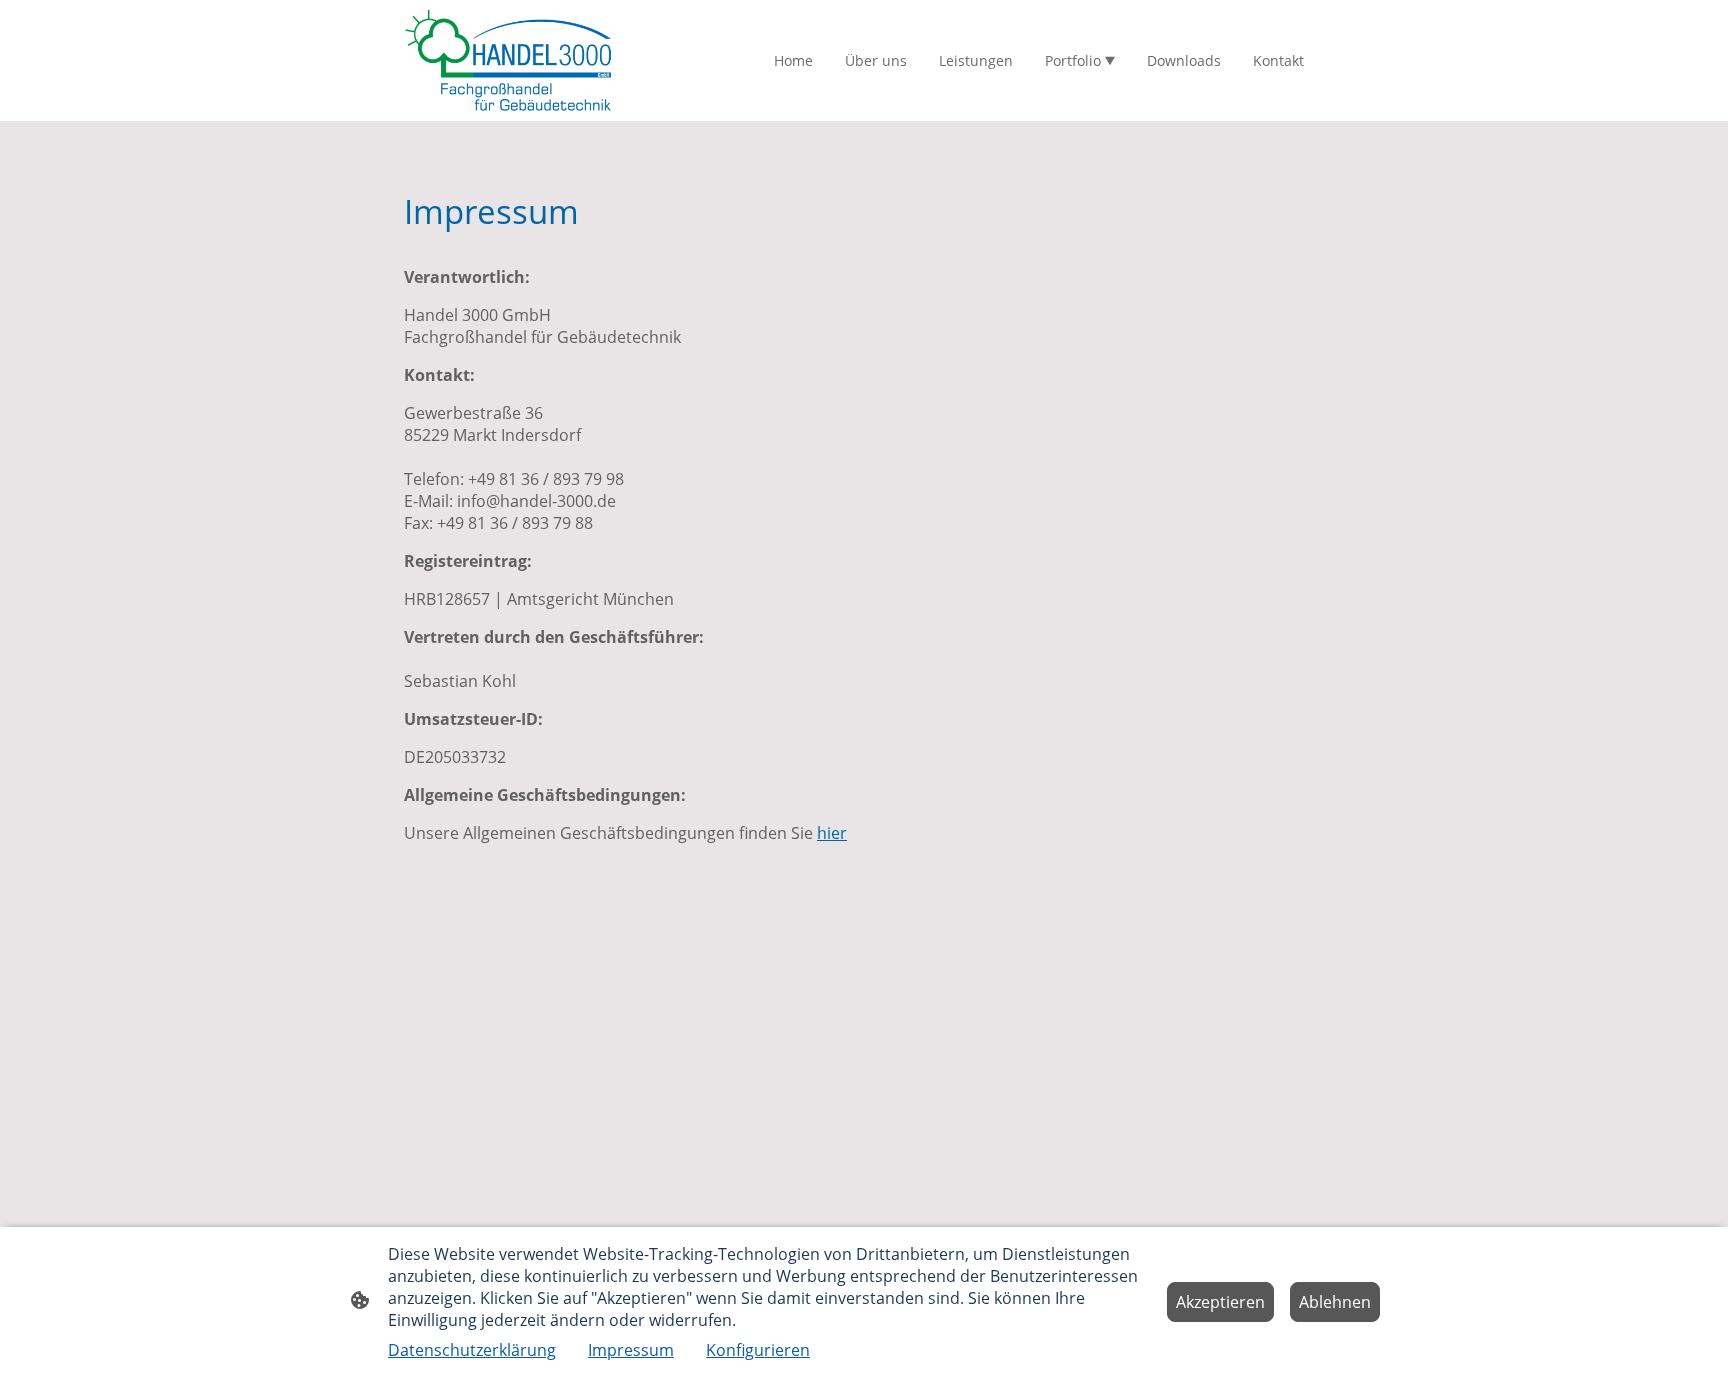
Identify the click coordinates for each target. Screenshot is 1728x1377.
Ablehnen (1335, 1302)
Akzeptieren (1220, 1302)
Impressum (631, 1350)
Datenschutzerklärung (472, 1350)
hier (832, 833)
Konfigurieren (758, 1350)
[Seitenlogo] (509, 60)
